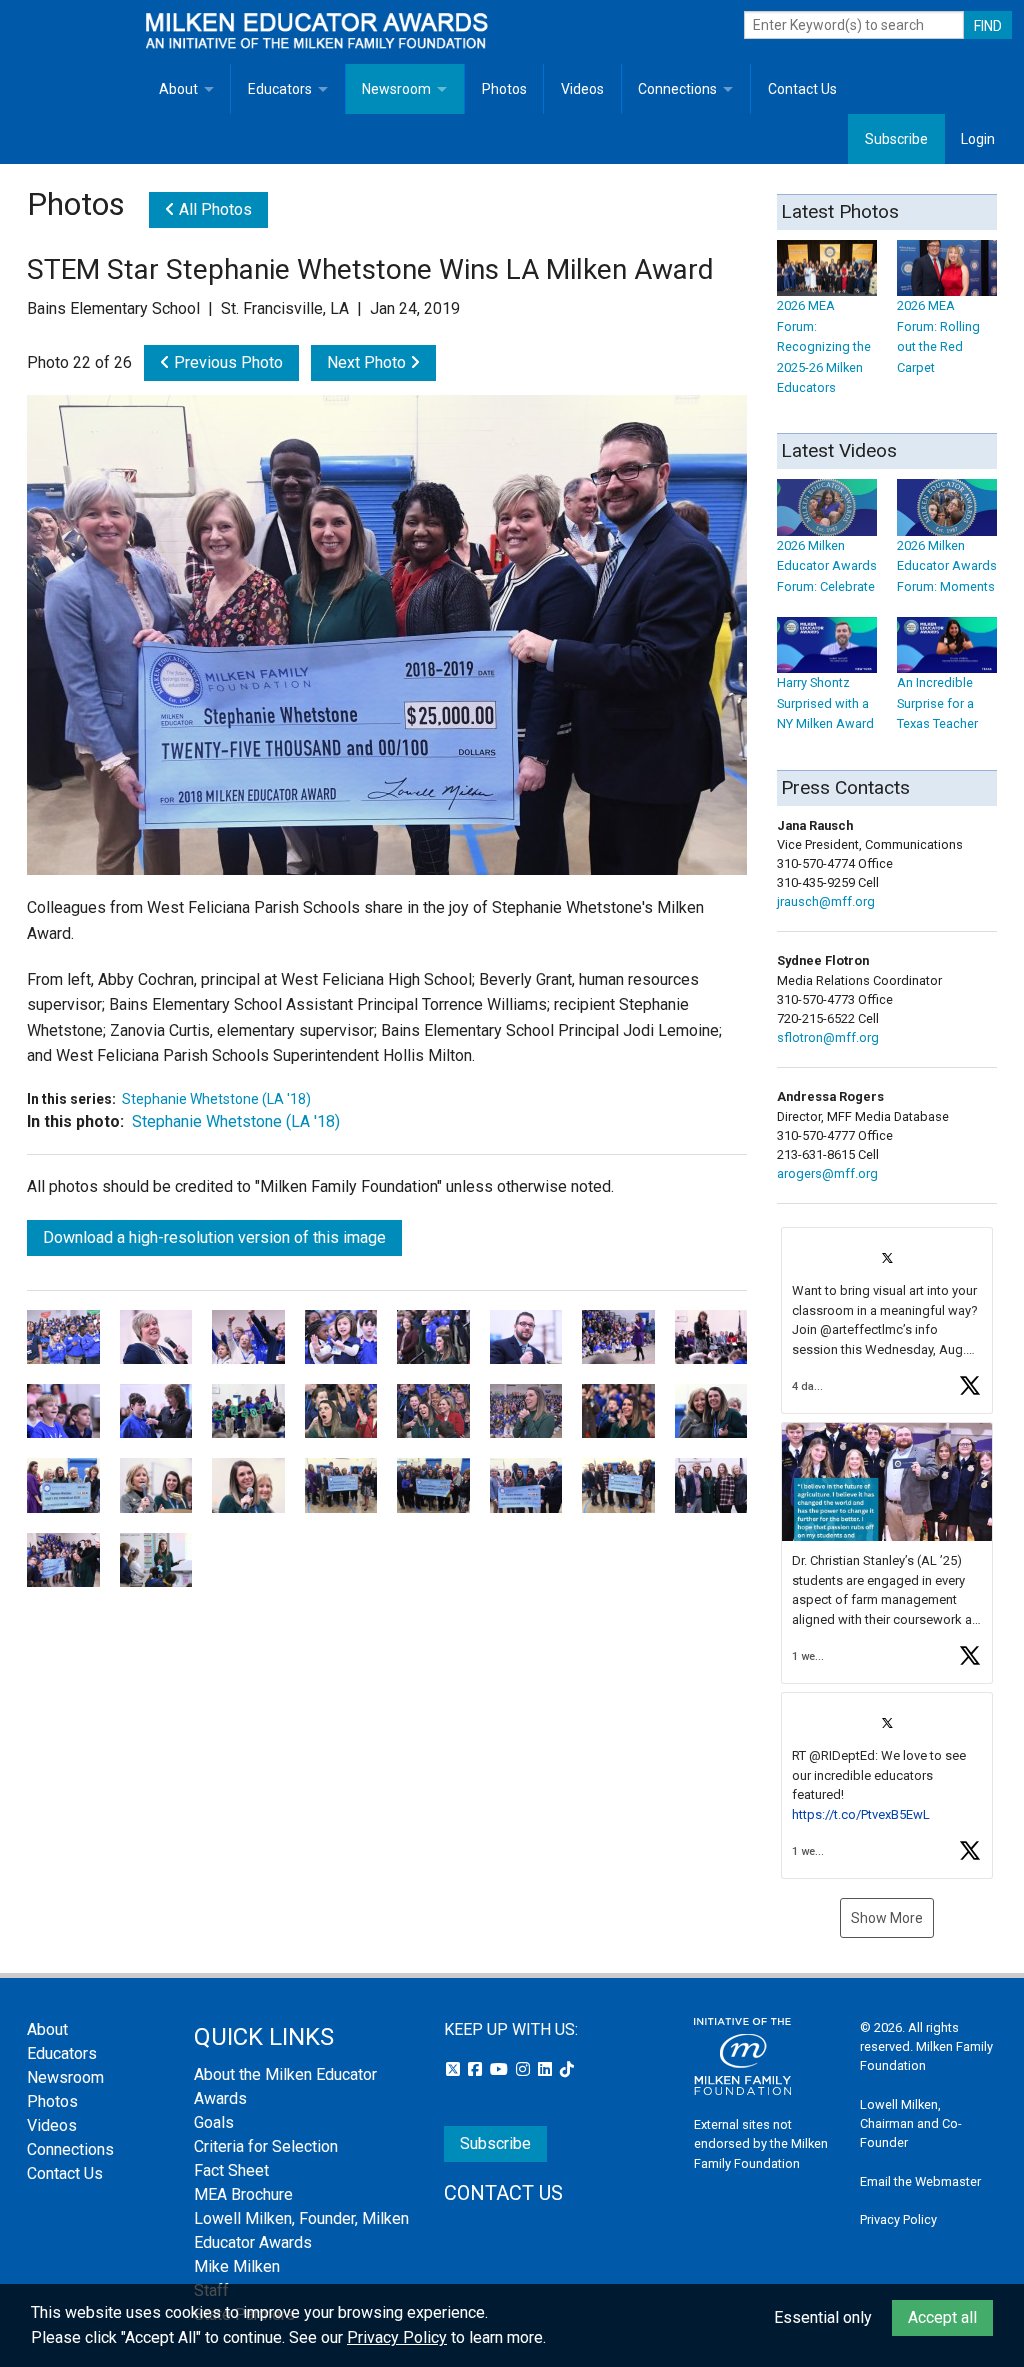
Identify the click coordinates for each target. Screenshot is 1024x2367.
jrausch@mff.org (826, 901)
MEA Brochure (243, 2194)
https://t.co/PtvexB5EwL (861, 1814)
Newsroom (396, 89)
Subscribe (896, 139)
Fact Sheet (231, 2170)
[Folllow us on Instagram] (525, 2069)
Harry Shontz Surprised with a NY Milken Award (825, 703)
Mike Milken (237, 2266)
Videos (582, 89)
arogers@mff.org (827, 1173)
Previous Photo (226, 362)
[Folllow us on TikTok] (567, 2069)
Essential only (823, 2317)
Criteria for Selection (266, 2146)
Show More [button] (887, 1918)
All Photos (213, 209)
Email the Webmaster (920, 2181)
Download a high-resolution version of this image (214, 1237)
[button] (887, 1320)
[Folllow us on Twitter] (455, 2069)
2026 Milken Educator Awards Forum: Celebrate (827, 566)
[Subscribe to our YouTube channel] (501, 2069)
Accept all (942, 2317)
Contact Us (802, 89)
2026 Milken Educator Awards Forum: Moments (947, 566)
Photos (504, 89)
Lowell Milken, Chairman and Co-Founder (911, 2123)
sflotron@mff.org (828, 1037)
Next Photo (368, 362)
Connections (677, 89)
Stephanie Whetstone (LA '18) (216, 1099)
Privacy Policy (898, 2219)
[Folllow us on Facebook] (477, 2069)
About (178, 89)
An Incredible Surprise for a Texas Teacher (937, 703)
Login (978, 139)
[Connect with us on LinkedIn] (547, 2069)
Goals (214, 2122)
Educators (280, 89)
